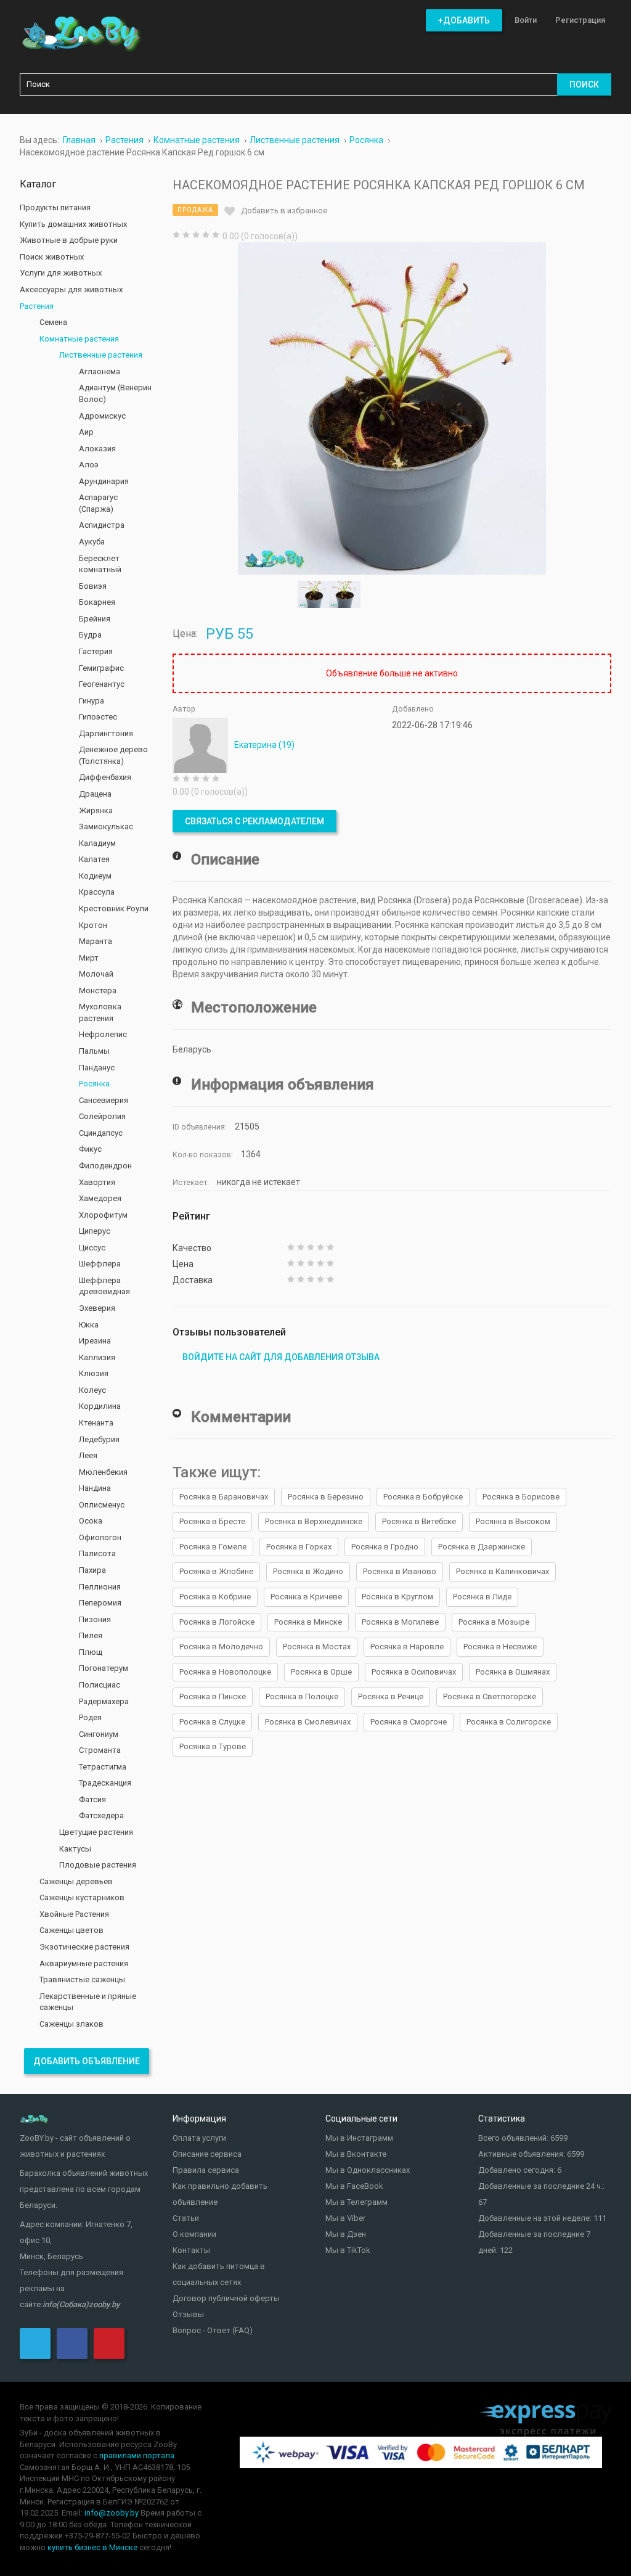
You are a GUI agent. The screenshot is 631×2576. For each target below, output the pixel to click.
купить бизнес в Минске (92, 2547)
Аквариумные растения (84, 1963)
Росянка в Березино (326, 1497)
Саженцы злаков (71, 2024)
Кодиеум (95, 876)
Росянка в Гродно (385, 1547)
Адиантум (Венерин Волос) (115, 393)
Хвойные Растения (74, 1914)
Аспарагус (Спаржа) (98, 503)
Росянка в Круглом (397, 1597)
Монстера (98, 991)
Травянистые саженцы (82, 1979)
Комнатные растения (79, 339)
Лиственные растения (101, 355)
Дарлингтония (106, 733)
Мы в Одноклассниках (368, 2170)
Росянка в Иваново (400, 1571)
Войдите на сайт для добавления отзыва (281, 1357)
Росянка (94, 1084)
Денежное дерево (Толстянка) (113, 755)
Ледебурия (99, 1439)
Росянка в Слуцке (212, 1722)
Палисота (97, 1553)
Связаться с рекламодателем (254, 821)
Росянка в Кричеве (306, 1597)
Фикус (90, 1149)
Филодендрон (105, 1166)
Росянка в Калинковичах (503, 1571)
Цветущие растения (96, 1832)
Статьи (186, 2218)
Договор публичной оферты (226, 2298)
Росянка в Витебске (419, 1521)
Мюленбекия (103, 1472)
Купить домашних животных (73, 224)
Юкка (89, 1325)
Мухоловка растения (100, 1012)
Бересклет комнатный (100, 564)
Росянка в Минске (308, 1622)
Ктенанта (96, 1423)
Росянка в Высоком (513, 1521)
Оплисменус (102, 1505)
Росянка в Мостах (317, 1647)
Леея (88, 1455)
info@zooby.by (112, 2513)
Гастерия (96, 651)
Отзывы (188, 2314)
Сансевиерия (104, 1100)
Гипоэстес (98, 717)
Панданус (97, 1068)
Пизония (95, 1619)
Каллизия (97, 1357)
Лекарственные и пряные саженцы (88, 2002)
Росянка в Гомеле (213, 1547)
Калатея (94, 859)
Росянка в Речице (391, 1696)
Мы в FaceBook (354, 2186)
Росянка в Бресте (212, 1521)
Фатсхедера (101, 1815)
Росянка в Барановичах (224, 1497)
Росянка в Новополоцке (225, 1672)
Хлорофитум (103, 1215)
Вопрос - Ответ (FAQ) (213, 2330)
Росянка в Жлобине (216, 1571)
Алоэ (89, 465)
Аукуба (92, 542)
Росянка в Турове (213, 1746)
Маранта (96, 941)
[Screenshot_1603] (313, 594)
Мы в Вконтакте (356, 2154)
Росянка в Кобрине (215, 1597)
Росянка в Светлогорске (490, 1696)
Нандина (95, 1488)
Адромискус (102, 416)
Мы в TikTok (348, 2250)
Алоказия (97, 449)
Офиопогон (100, 1537)
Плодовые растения (98, 1865)
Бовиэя (93, 586)
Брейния (95, 619)
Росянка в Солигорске (509, 1722)
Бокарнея (97, 602)
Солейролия (102, 1116)
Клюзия (94, 1373)
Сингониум (99, 1734)
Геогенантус (102, 684)
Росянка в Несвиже (500, 1647)
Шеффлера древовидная (104, 1286)
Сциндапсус (101, 1133)
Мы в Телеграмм (356, 2202)
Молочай (96, 974)
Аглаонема (100, 371)
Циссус (92, 1248)
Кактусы (75, 1849)
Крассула (97, 892)
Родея (90, 1717)
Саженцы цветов (71, 1930)
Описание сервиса (207, 2154)
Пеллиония (100, 1587)
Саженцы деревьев (76, 1881)
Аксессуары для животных (71, 289)
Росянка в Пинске (213, 1696)
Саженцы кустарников (82, 1897)
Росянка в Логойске (217, 1622)
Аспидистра (102, 525)
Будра (90, 635)
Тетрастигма (103, 1767)
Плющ (91, 1652)
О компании (194, 2234)
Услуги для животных (61, 273)
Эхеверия (97, 1308)
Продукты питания (55, 207)
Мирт (89, 958)
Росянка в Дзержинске (482, 1547)
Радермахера (104, 1701)
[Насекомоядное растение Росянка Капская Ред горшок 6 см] (392, 408)
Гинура (92, 701)
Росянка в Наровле (407, 1647)
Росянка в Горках (299, 1547)
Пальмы (94, 1051)
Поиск (584, 84)
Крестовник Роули (114, 909)
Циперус (95, 1231)
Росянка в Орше (321, 1672)
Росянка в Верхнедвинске (314, 1521)
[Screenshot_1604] (345, 594)
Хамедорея (100, 1198)
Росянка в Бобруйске (423, 1497)
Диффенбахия (105, 777)
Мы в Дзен (346, 2234)
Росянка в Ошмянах (513, 1672)
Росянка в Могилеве (400, 1622)
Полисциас (100, 1685)
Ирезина (95, 1341)
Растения (37, 306)
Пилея (91, 1635)
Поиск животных (52, 257)
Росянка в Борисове (521, 1497)
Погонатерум (104, 1668)
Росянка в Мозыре (494, 1622)
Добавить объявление (87, 2061)
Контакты (191, 2250)
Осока (91, 1521)
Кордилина (100, 1406)
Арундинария (104, 481)
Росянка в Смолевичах (308, 1722)
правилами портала (137, 2455)
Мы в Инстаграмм (359, 2138)
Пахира (92, 1570)
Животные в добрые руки (69, 240)
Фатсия (92, 1799)
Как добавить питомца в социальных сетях (219, 2274)
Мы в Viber (345, 2218)
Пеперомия (100, 1603)
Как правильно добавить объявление (220, 2194)
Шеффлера (100, 1264)
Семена (53, 322)
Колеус (92, 1390)
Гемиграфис (101, 668)
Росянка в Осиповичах (414, 1672)
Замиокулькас (106, 827)
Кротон (93, 925)
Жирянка (96, 810)
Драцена (95, 794)
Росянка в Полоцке (302, 1696)
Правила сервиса (206, 2170)
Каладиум (97, 843)
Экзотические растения (84, 1947)
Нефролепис (103, 1034)
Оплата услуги (199, 2138)
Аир (86, 432)
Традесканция (105, 1783)
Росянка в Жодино (308, 1571)
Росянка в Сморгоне (409, 1722)
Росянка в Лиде (482, 1597)
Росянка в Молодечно (221, 1647)
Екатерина (264, 745)
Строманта (100, 1750)
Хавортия (97, 1182)
